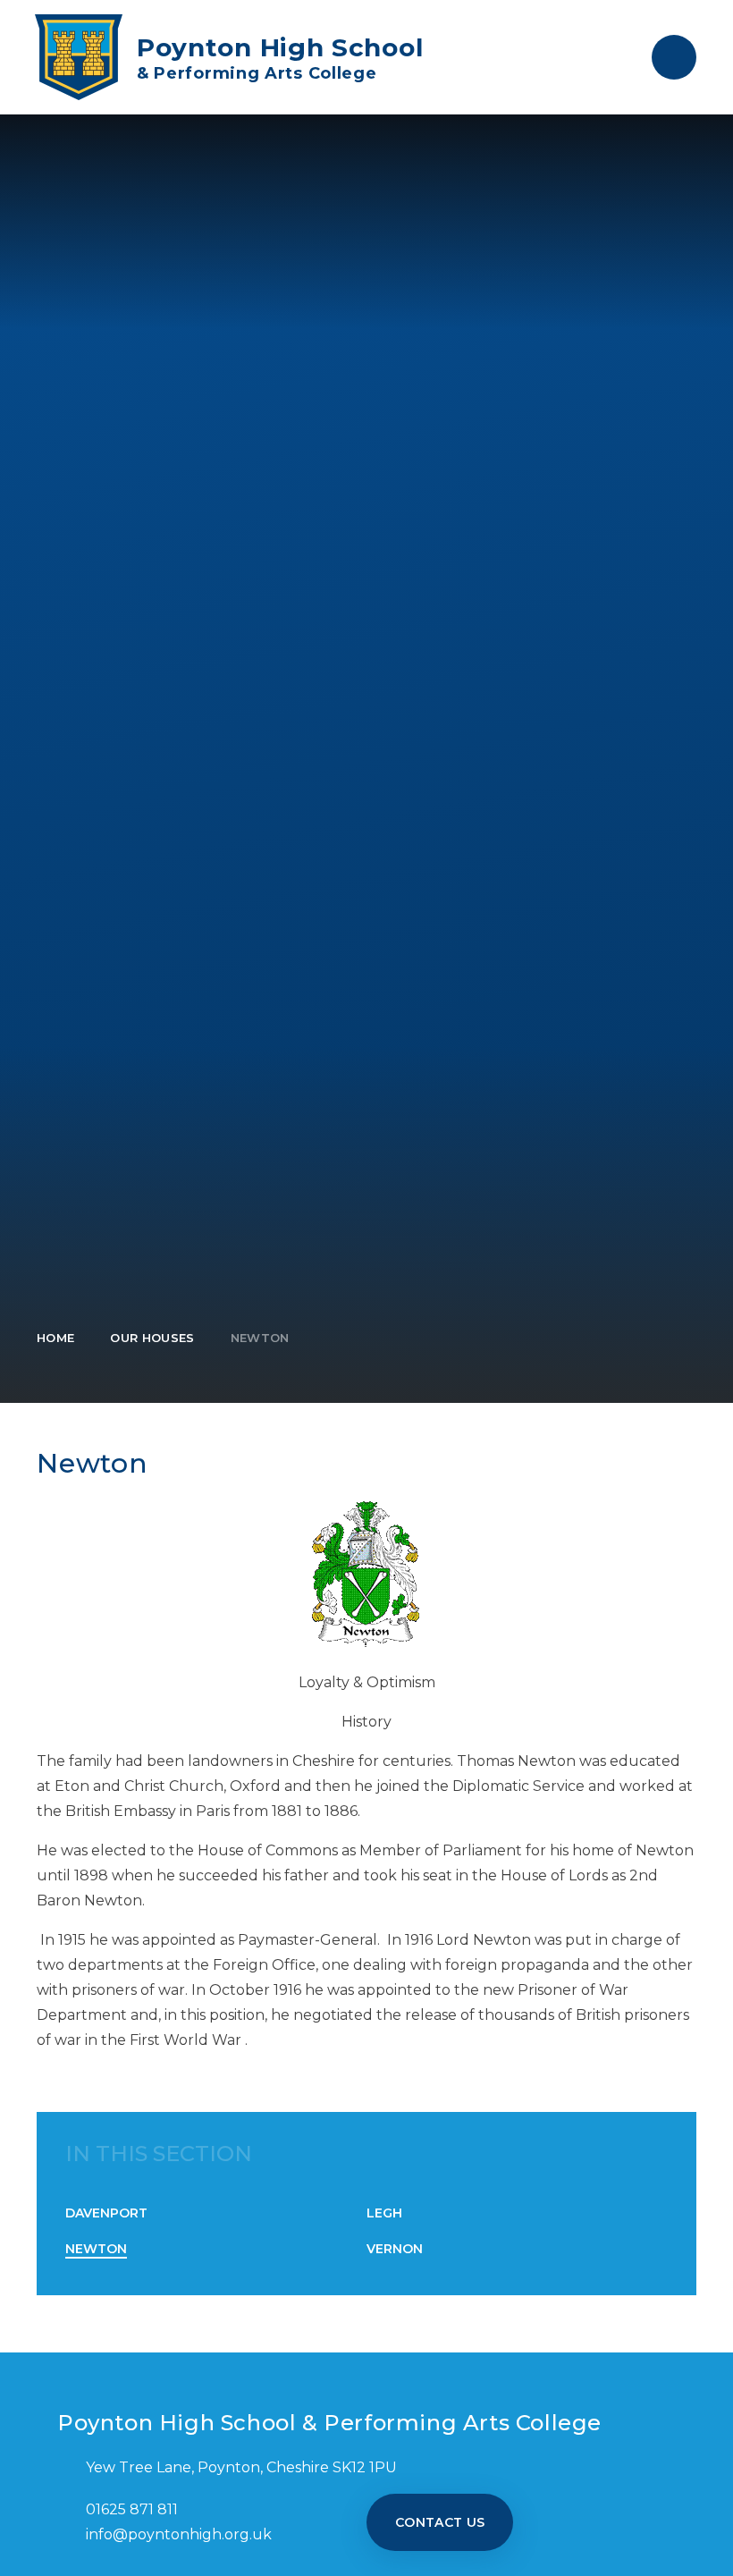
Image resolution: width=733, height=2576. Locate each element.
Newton (260, 1338)
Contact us (440, 2522)
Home (55, 1338)
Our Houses (152, 1338)
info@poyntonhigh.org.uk (179, 2534)
